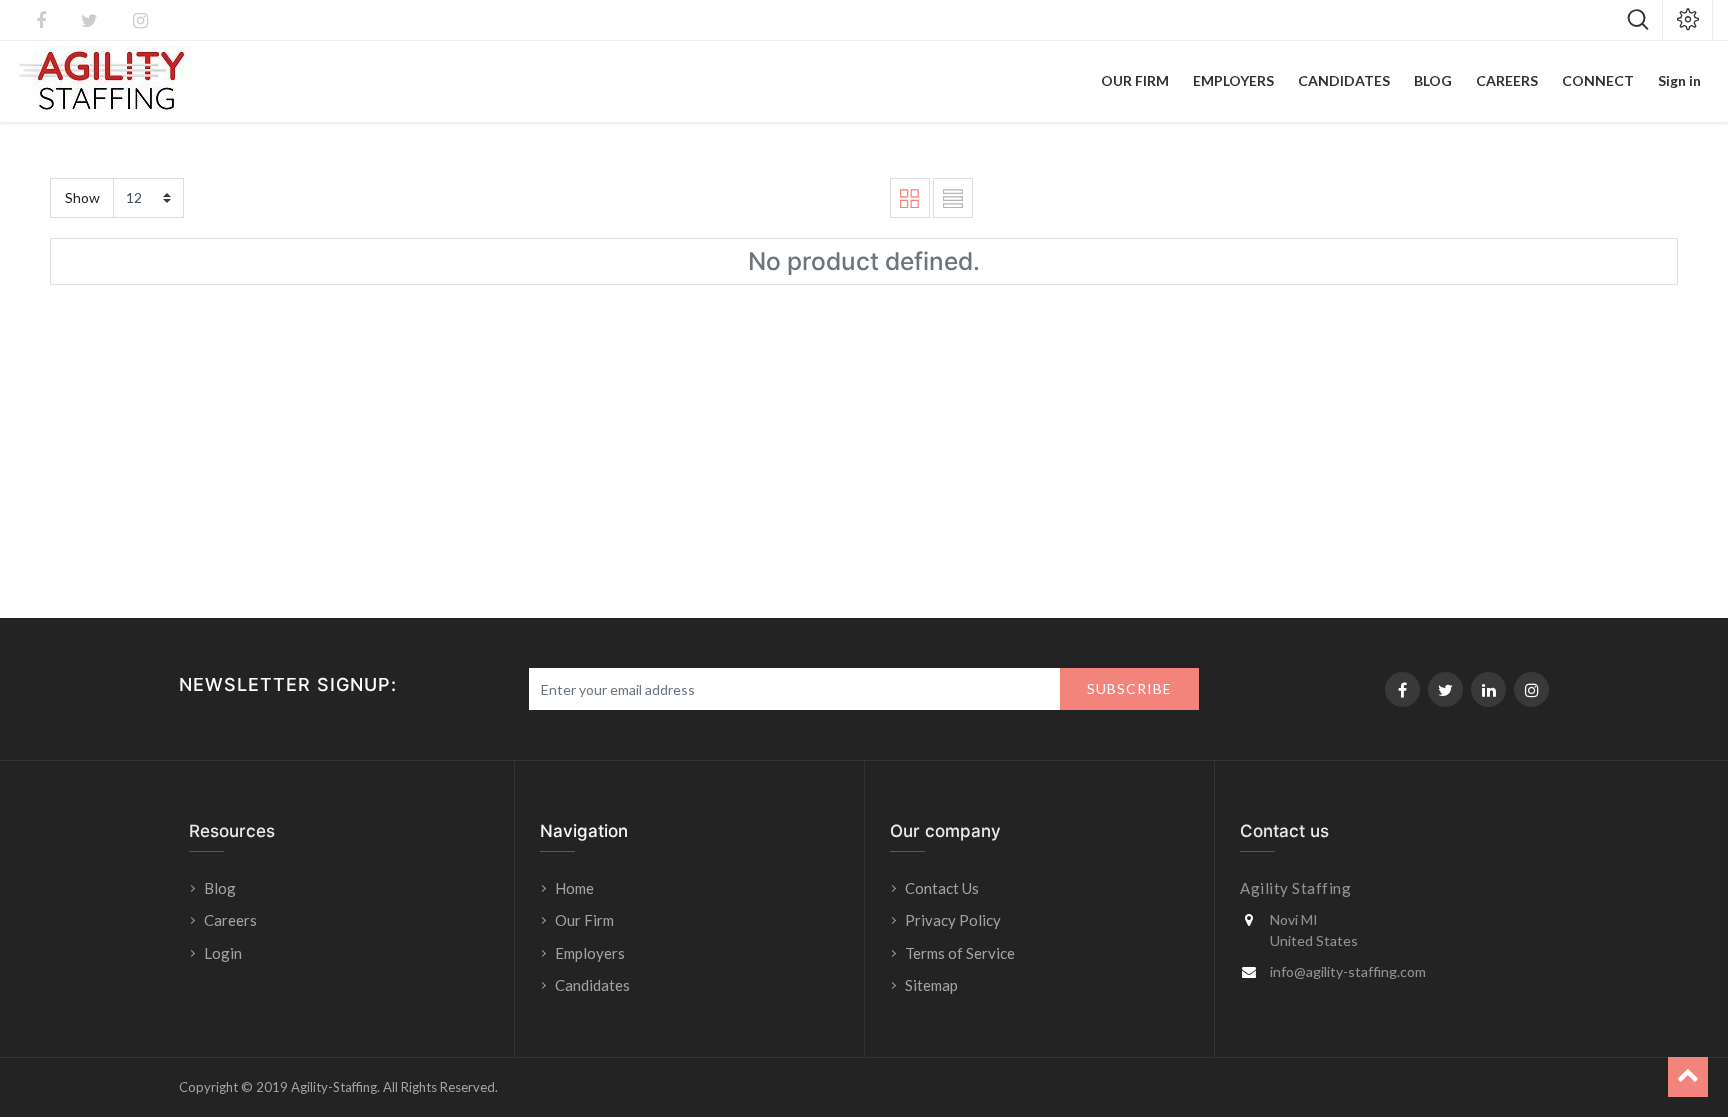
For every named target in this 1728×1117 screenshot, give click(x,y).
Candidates (592, 985)
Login (224, 953)
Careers (230, 920)
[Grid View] (910, 198)
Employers (590, 953)
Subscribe (1129, 688)
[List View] (953, 198)
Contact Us (942, 888)
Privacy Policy (953, 920)
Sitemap (931, 985)
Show (82, 197)
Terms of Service (960, 953)
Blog (220, 888)
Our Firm (584, 920)
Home (574, 888)
